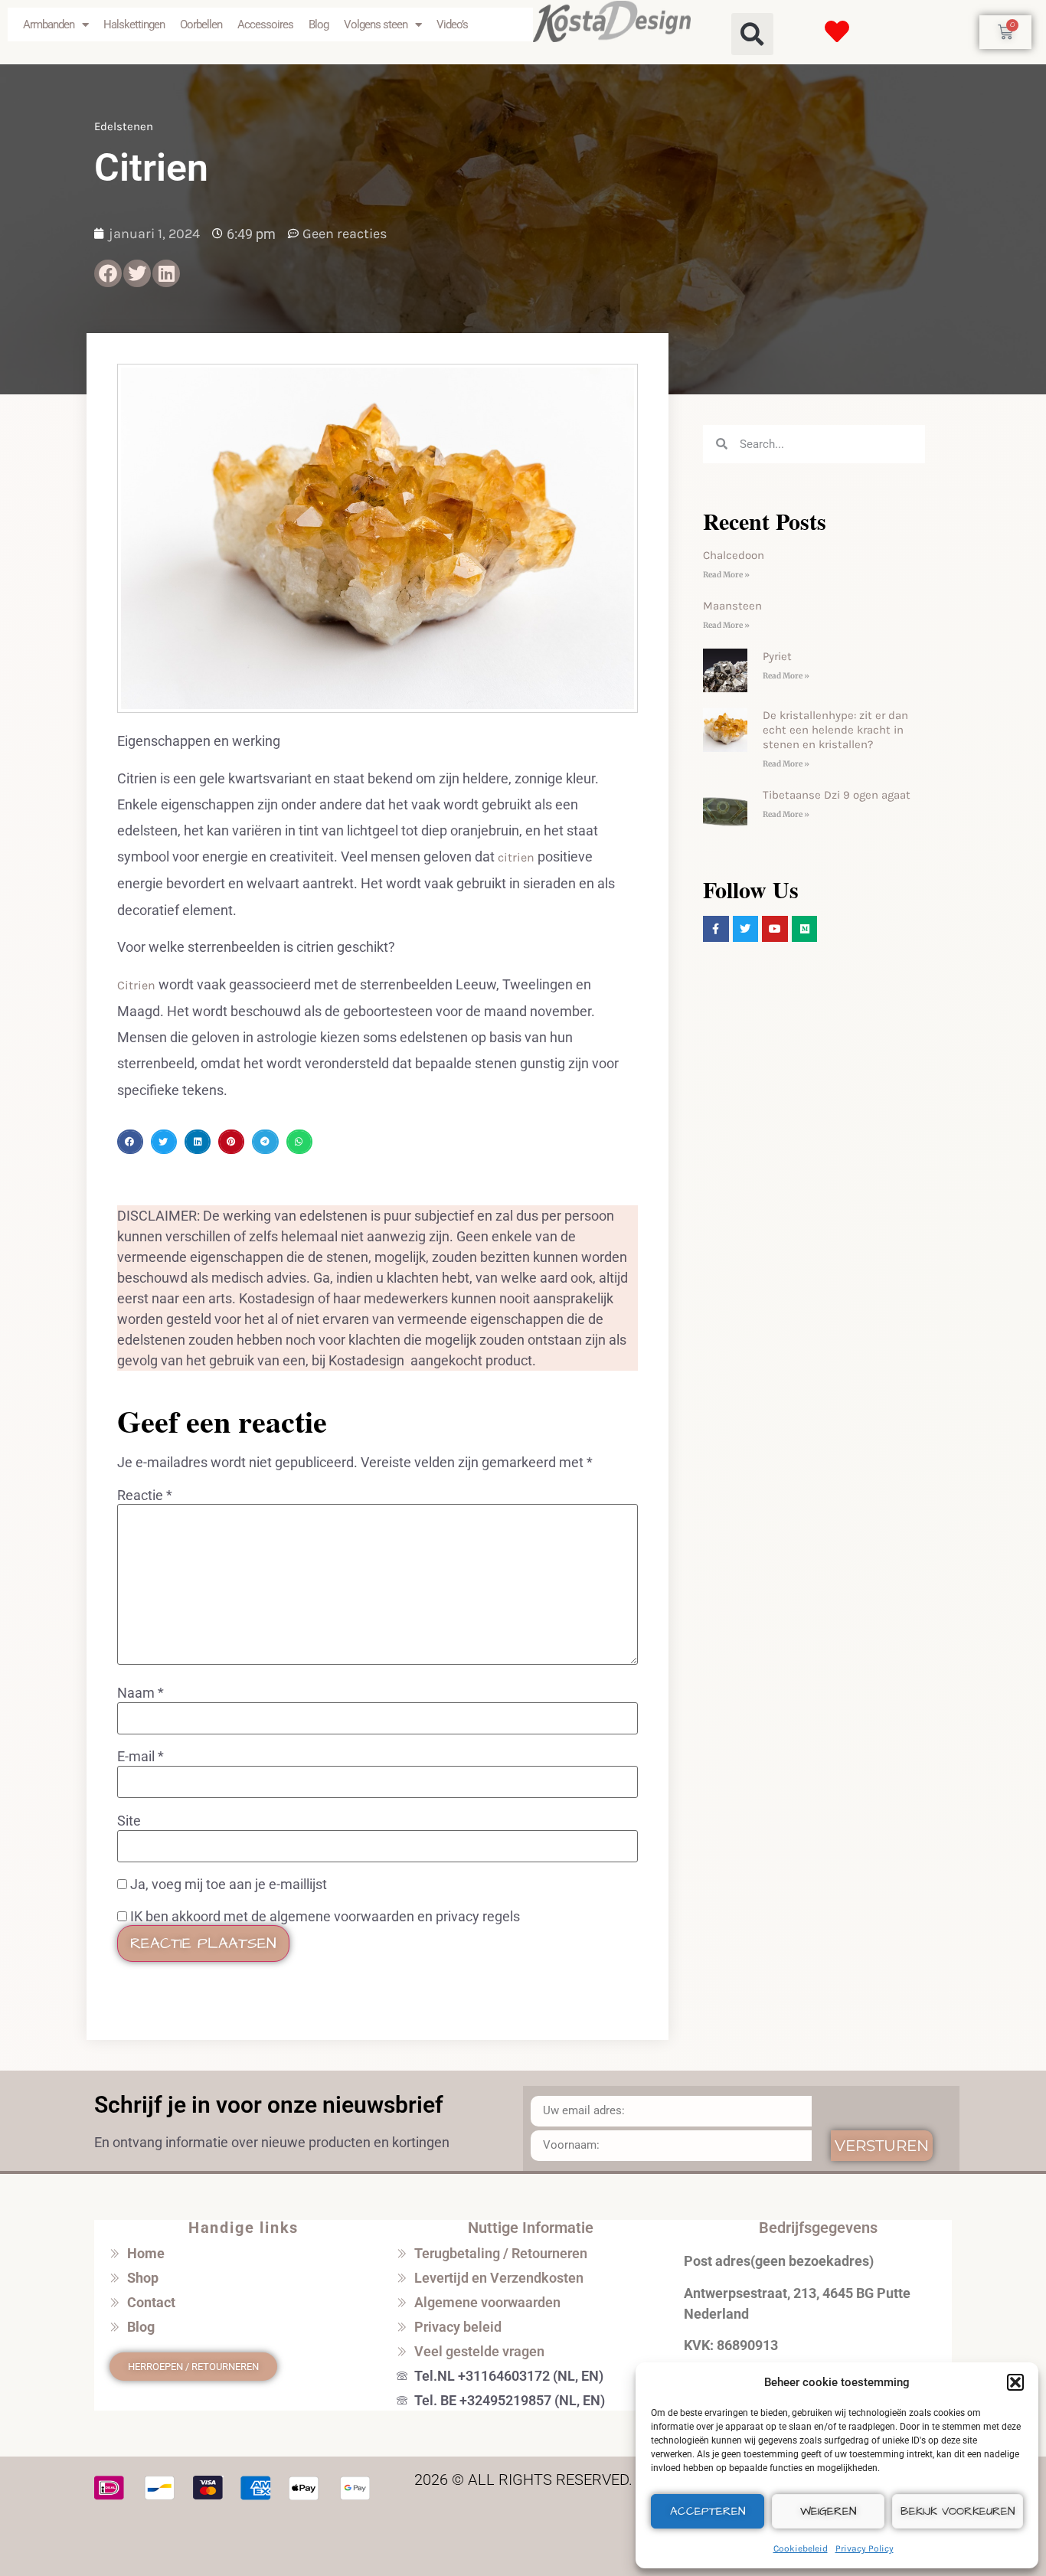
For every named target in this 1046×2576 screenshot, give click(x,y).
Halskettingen (134, 25)
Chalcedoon (734, 555)
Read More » (726, 575)
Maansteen (732, 606)
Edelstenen (124, 126)
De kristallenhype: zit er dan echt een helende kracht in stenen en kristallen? (835, 730)
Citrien (138, 985)
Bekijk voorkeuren (958, 2511)
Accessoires (265, 25)
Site (129, 1821)
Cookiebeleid (801, 2548)
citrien (518, 857)
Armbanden (49, 25)
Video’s (452, 25)
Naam (141, 1693)
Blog (319, 25)
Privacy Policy (865, 2548)
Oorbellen (201, 25)
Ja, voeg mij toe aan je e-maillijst (227, 1885)
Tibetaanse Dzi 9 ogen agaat (837, 795)
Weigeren (828, 2511)
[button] (1015, 2382)
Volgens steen (376, 25)
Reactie (145, 1496)
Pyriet (777, 656)
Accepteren (708, 2511)
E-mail (141, 1757)
